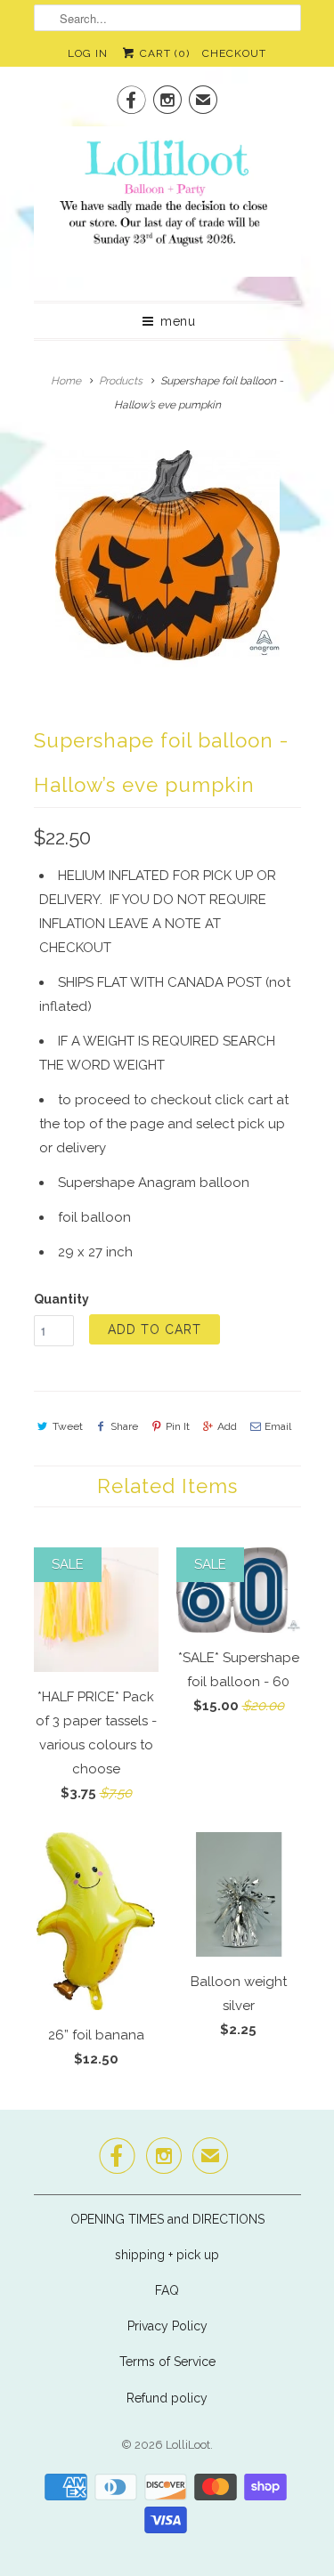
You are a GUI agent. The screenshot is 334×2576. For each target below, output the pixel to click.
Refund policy (167, 2398)
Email (278, 1426)
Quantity (61, 1299)
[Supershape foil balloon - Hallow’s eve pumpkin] (167, 555)
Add (227, 1426)
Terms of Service (167, 2362)
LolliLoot (188, 2445)
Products (121, 381)
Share (124, 1426)
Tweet (68, 1426)
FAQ (167, 2290)
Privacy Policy (167, 2326)
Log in (88, 53)
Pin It (178, 1426)
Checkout (234, 53)
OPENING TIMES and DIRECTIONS (167, 2219)
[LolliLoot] (167, 207)
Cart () (163, 53)
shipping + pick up (167, 2255)
